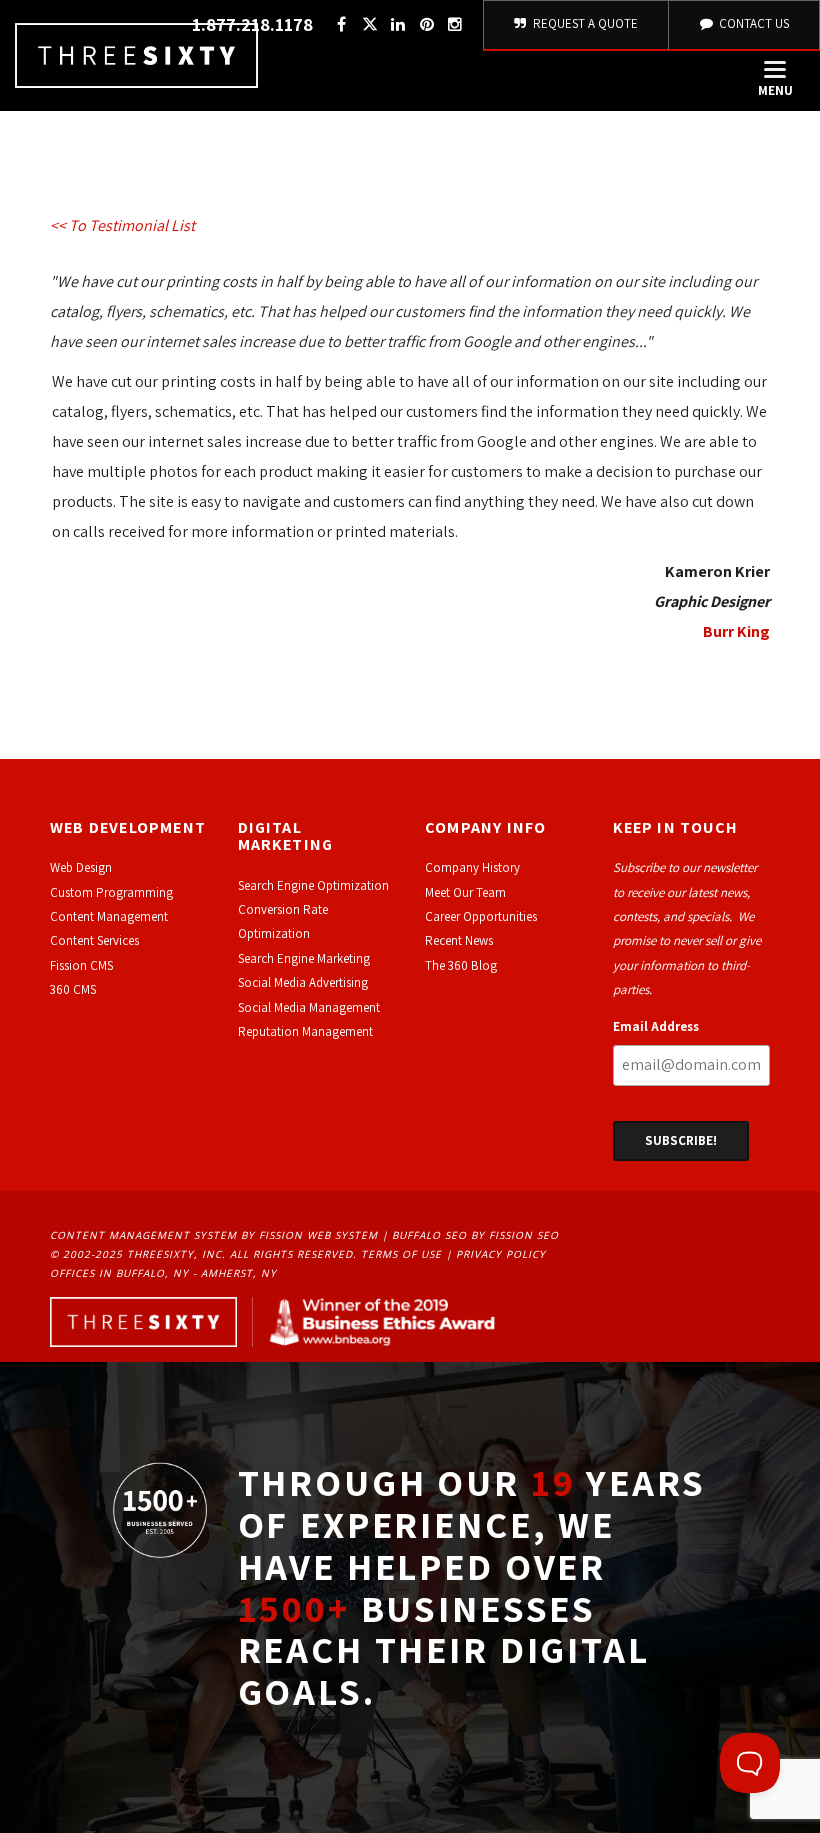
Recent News (459, 940)
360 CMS (73, 989)
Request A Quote (584, 23)
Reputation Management (305, 1031)
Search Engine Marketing (304, 958)
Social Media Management (309, 1007)
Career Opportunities (481, 916)
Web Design (81, 867)
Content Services (94, 940)
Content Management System (143, 1235)
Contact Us (752, 23)
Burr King (736, 631)
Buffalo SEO (429, 1235)
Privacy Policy (501, 1254)
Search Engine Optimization (313, 885)
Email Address (656, 1026)
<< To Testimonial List (122, 225)
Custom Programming (111, 892)
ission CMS (84, 965)
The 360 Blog (461, 965)
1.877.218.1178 (252, 24)
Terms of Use (401, 1254)
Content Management (109, 916)
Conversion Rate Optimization (283, 921)
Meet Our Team (465, 892)
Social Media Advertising (303, 982)
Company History (472, 867)
